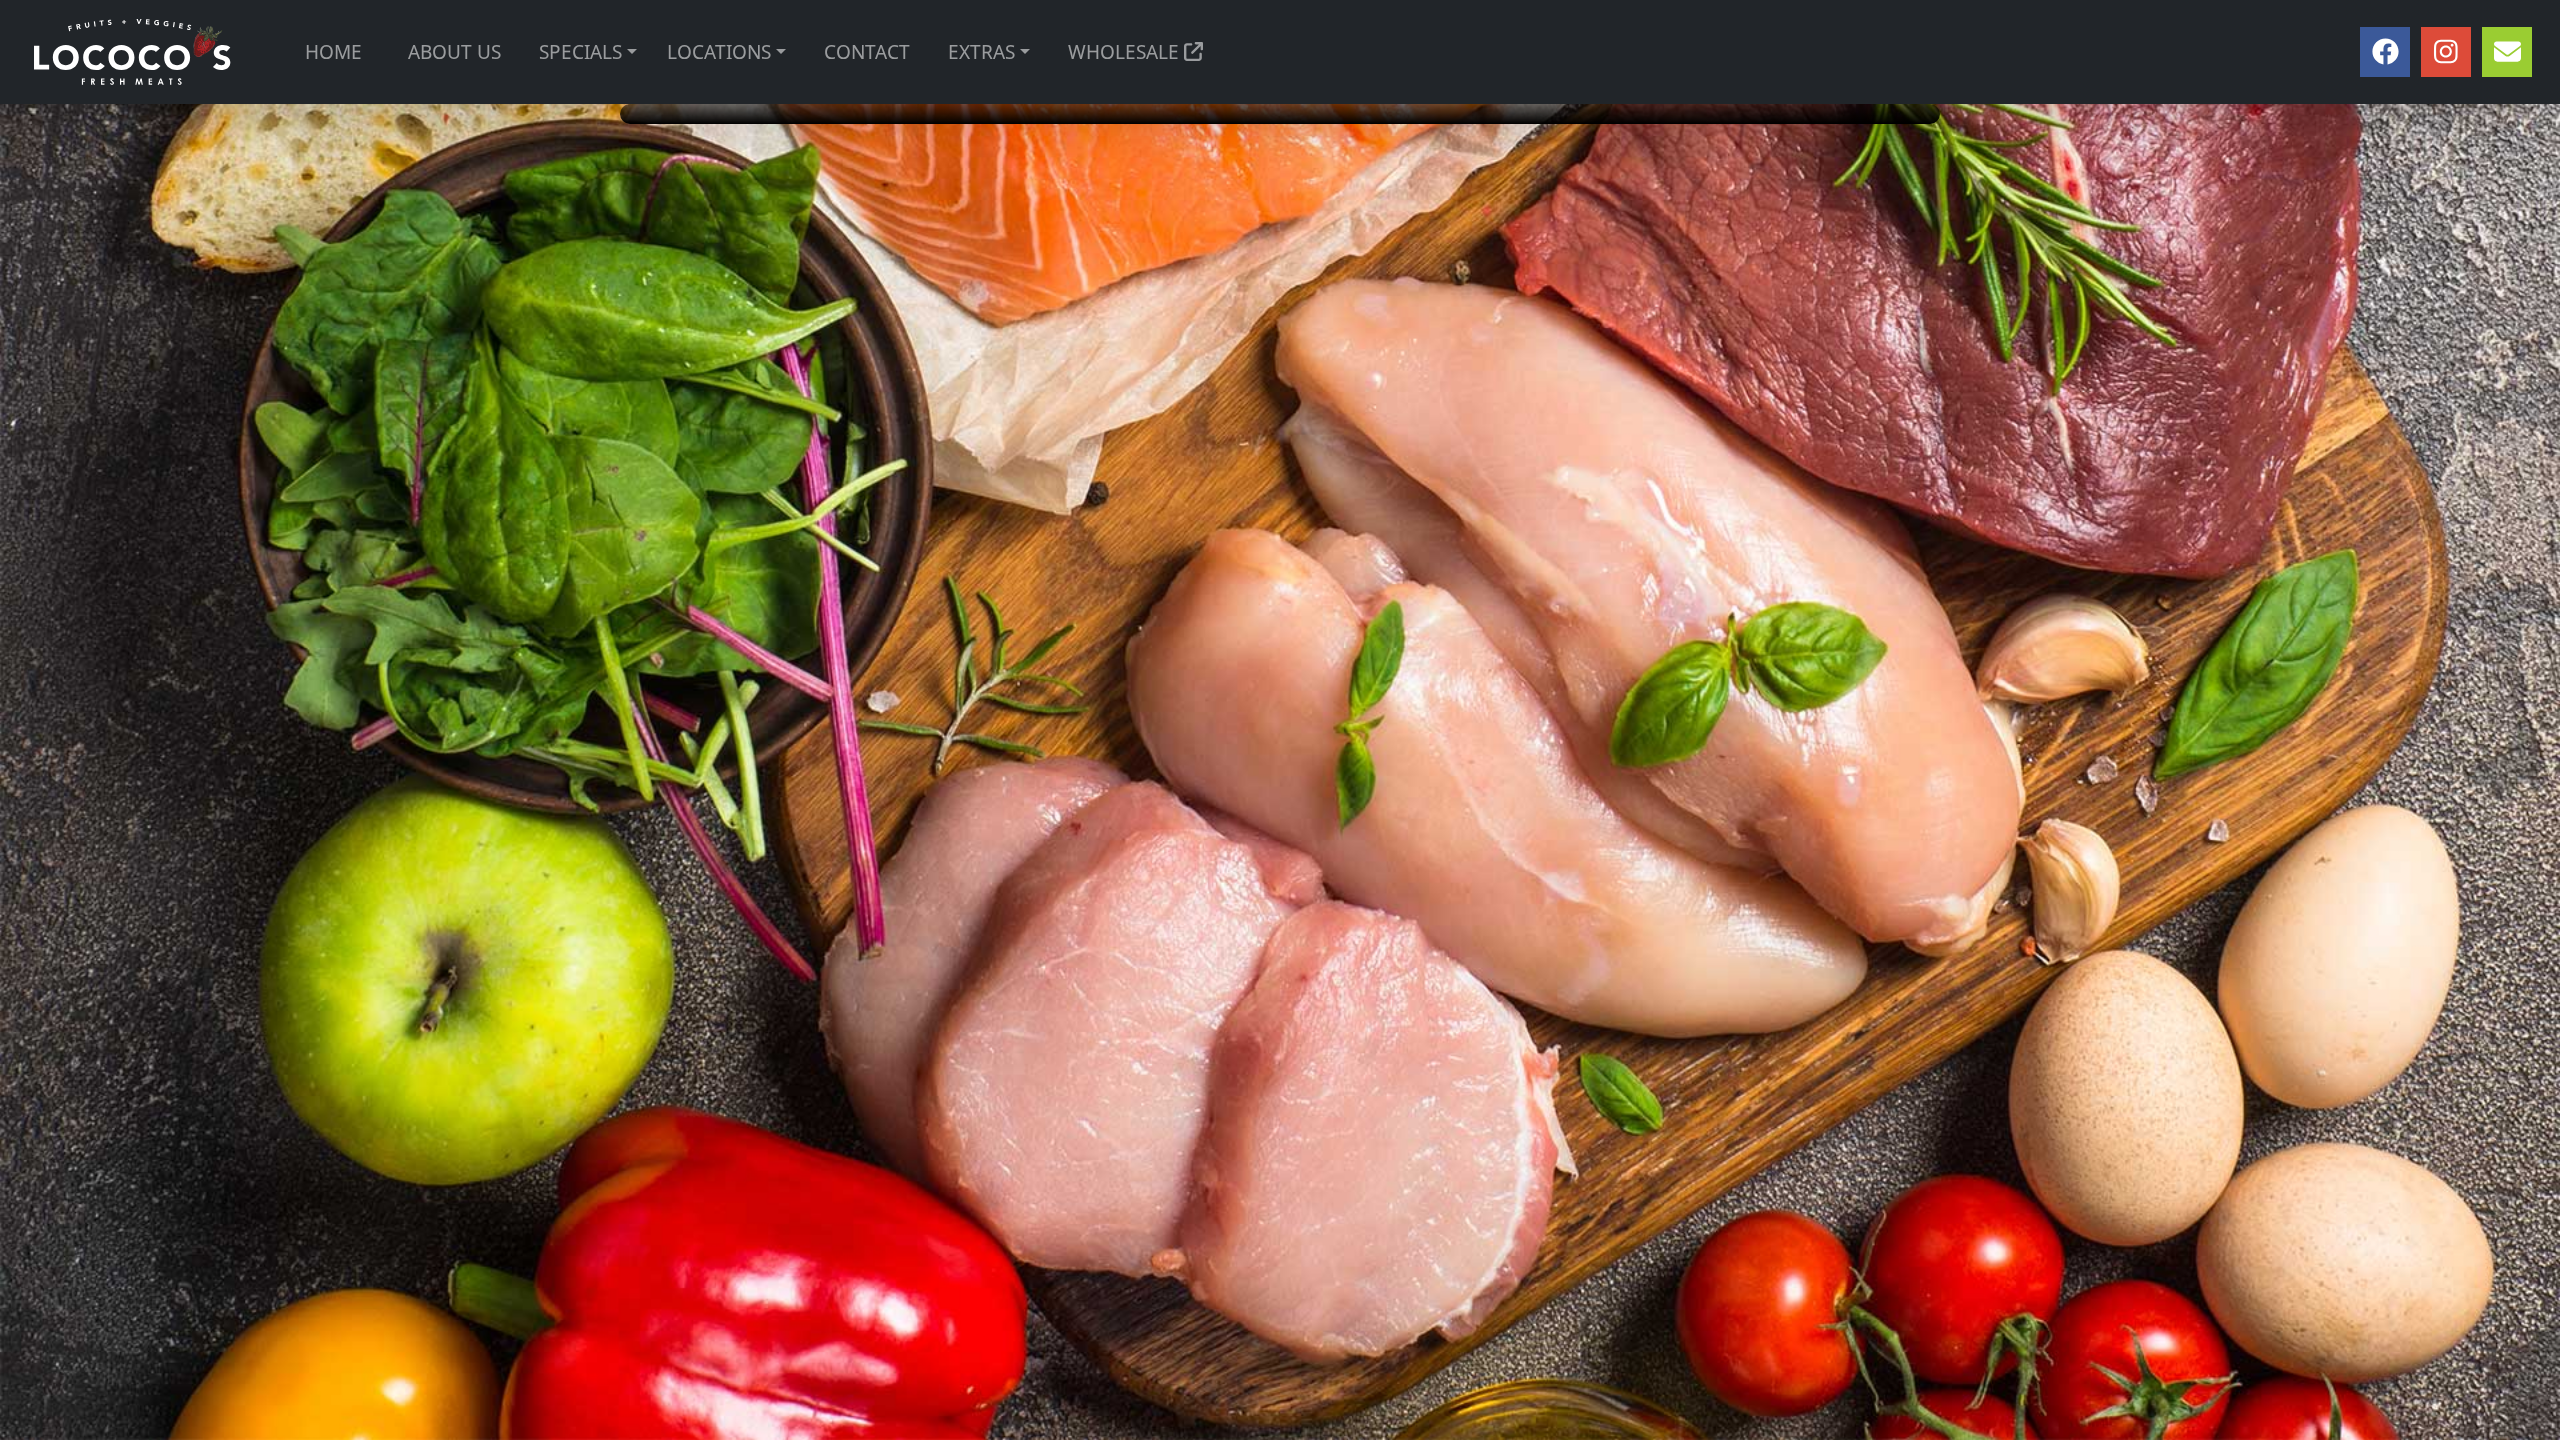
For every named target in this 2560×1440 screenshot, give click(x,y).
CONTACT (867, 52)
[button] (632, 52)
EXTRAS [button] (981, 52)
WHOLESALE (1126, 52)
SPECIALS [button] (580, 52)
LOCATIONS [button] (719, 52)
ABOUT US (454, 52)
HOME (333, 52)
